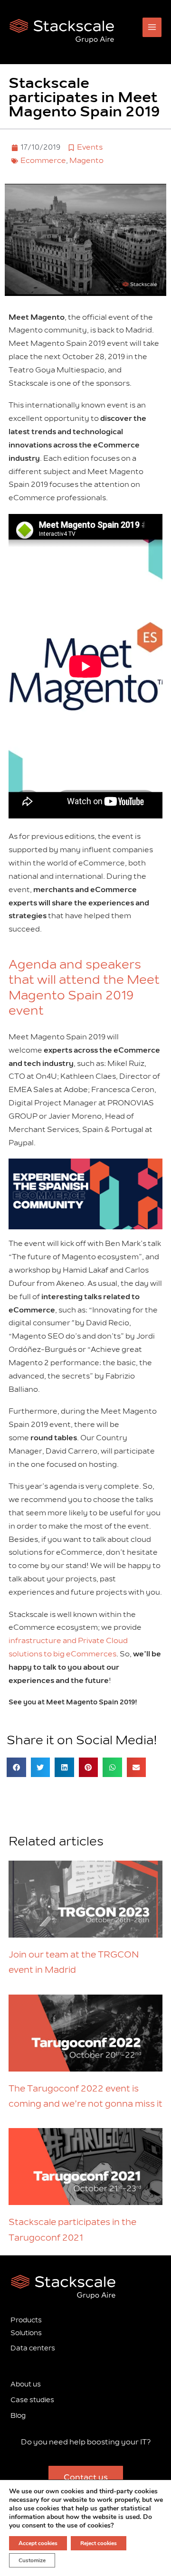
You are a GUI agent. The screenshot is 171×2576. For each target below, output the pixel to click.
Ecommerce (43, 161)
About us (26, 2384)
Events (90, 147)
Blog (18, 2416)
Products (26, 2320)
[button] (16, 1767)
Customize (32, 2560)
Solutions (26, 2333)
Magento (86, 161)
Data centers (33, 2348)
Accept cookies (38, 2543)
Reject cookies (99, 2543)
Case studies (32, 2400)
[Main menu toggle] (152, 27)
